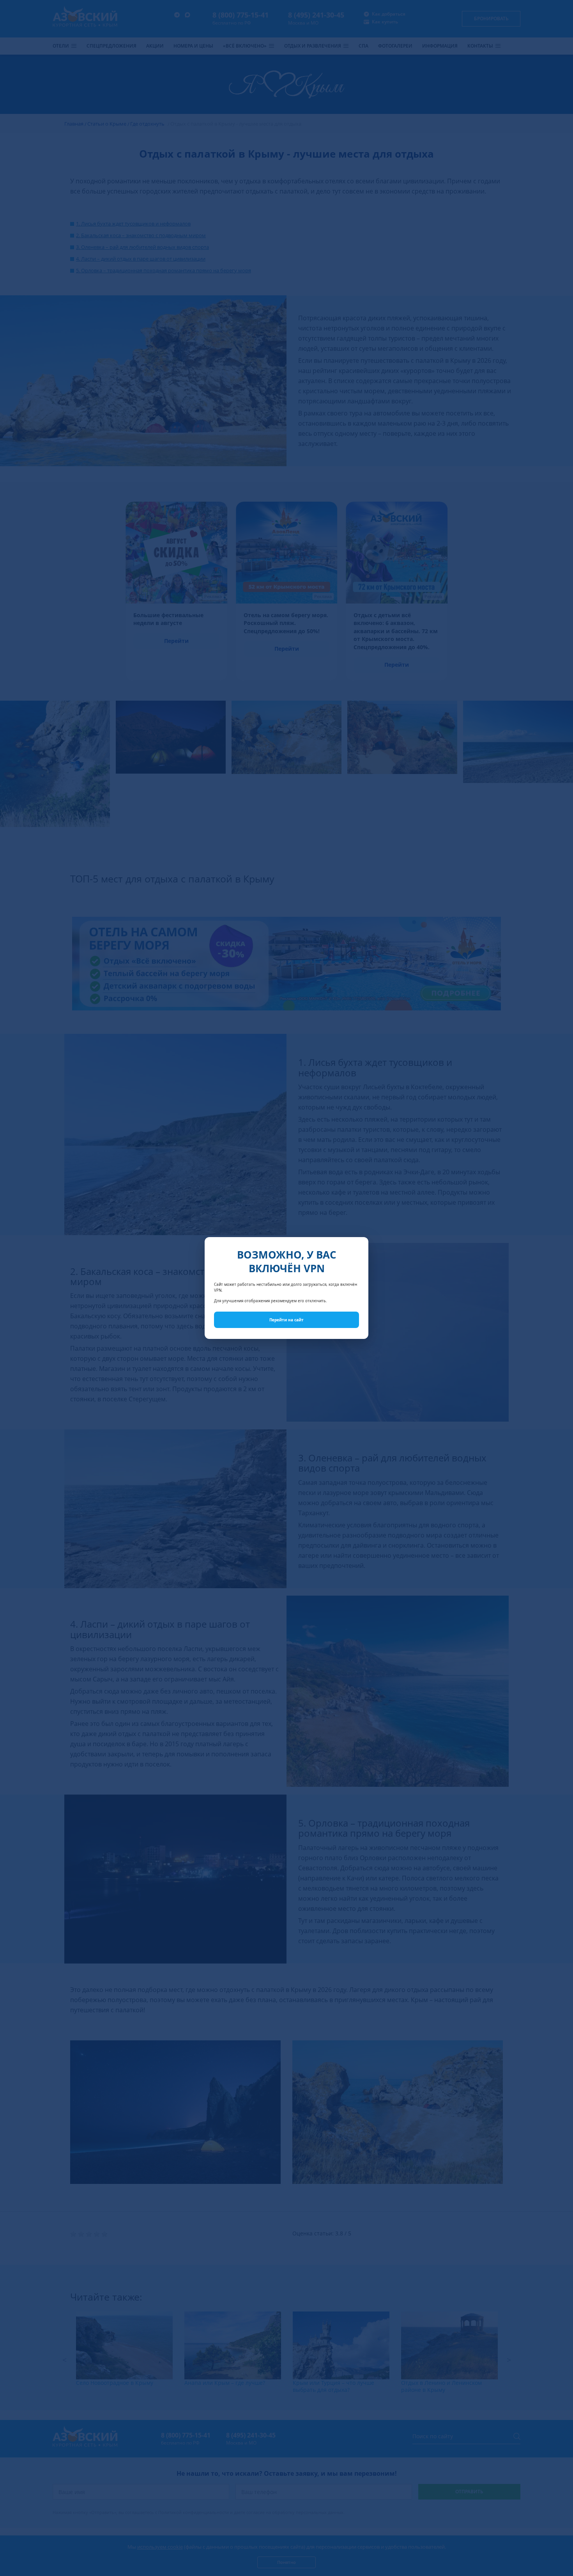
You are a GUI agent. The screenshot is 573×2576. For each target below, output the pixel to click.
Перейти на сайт (286, 1320)
